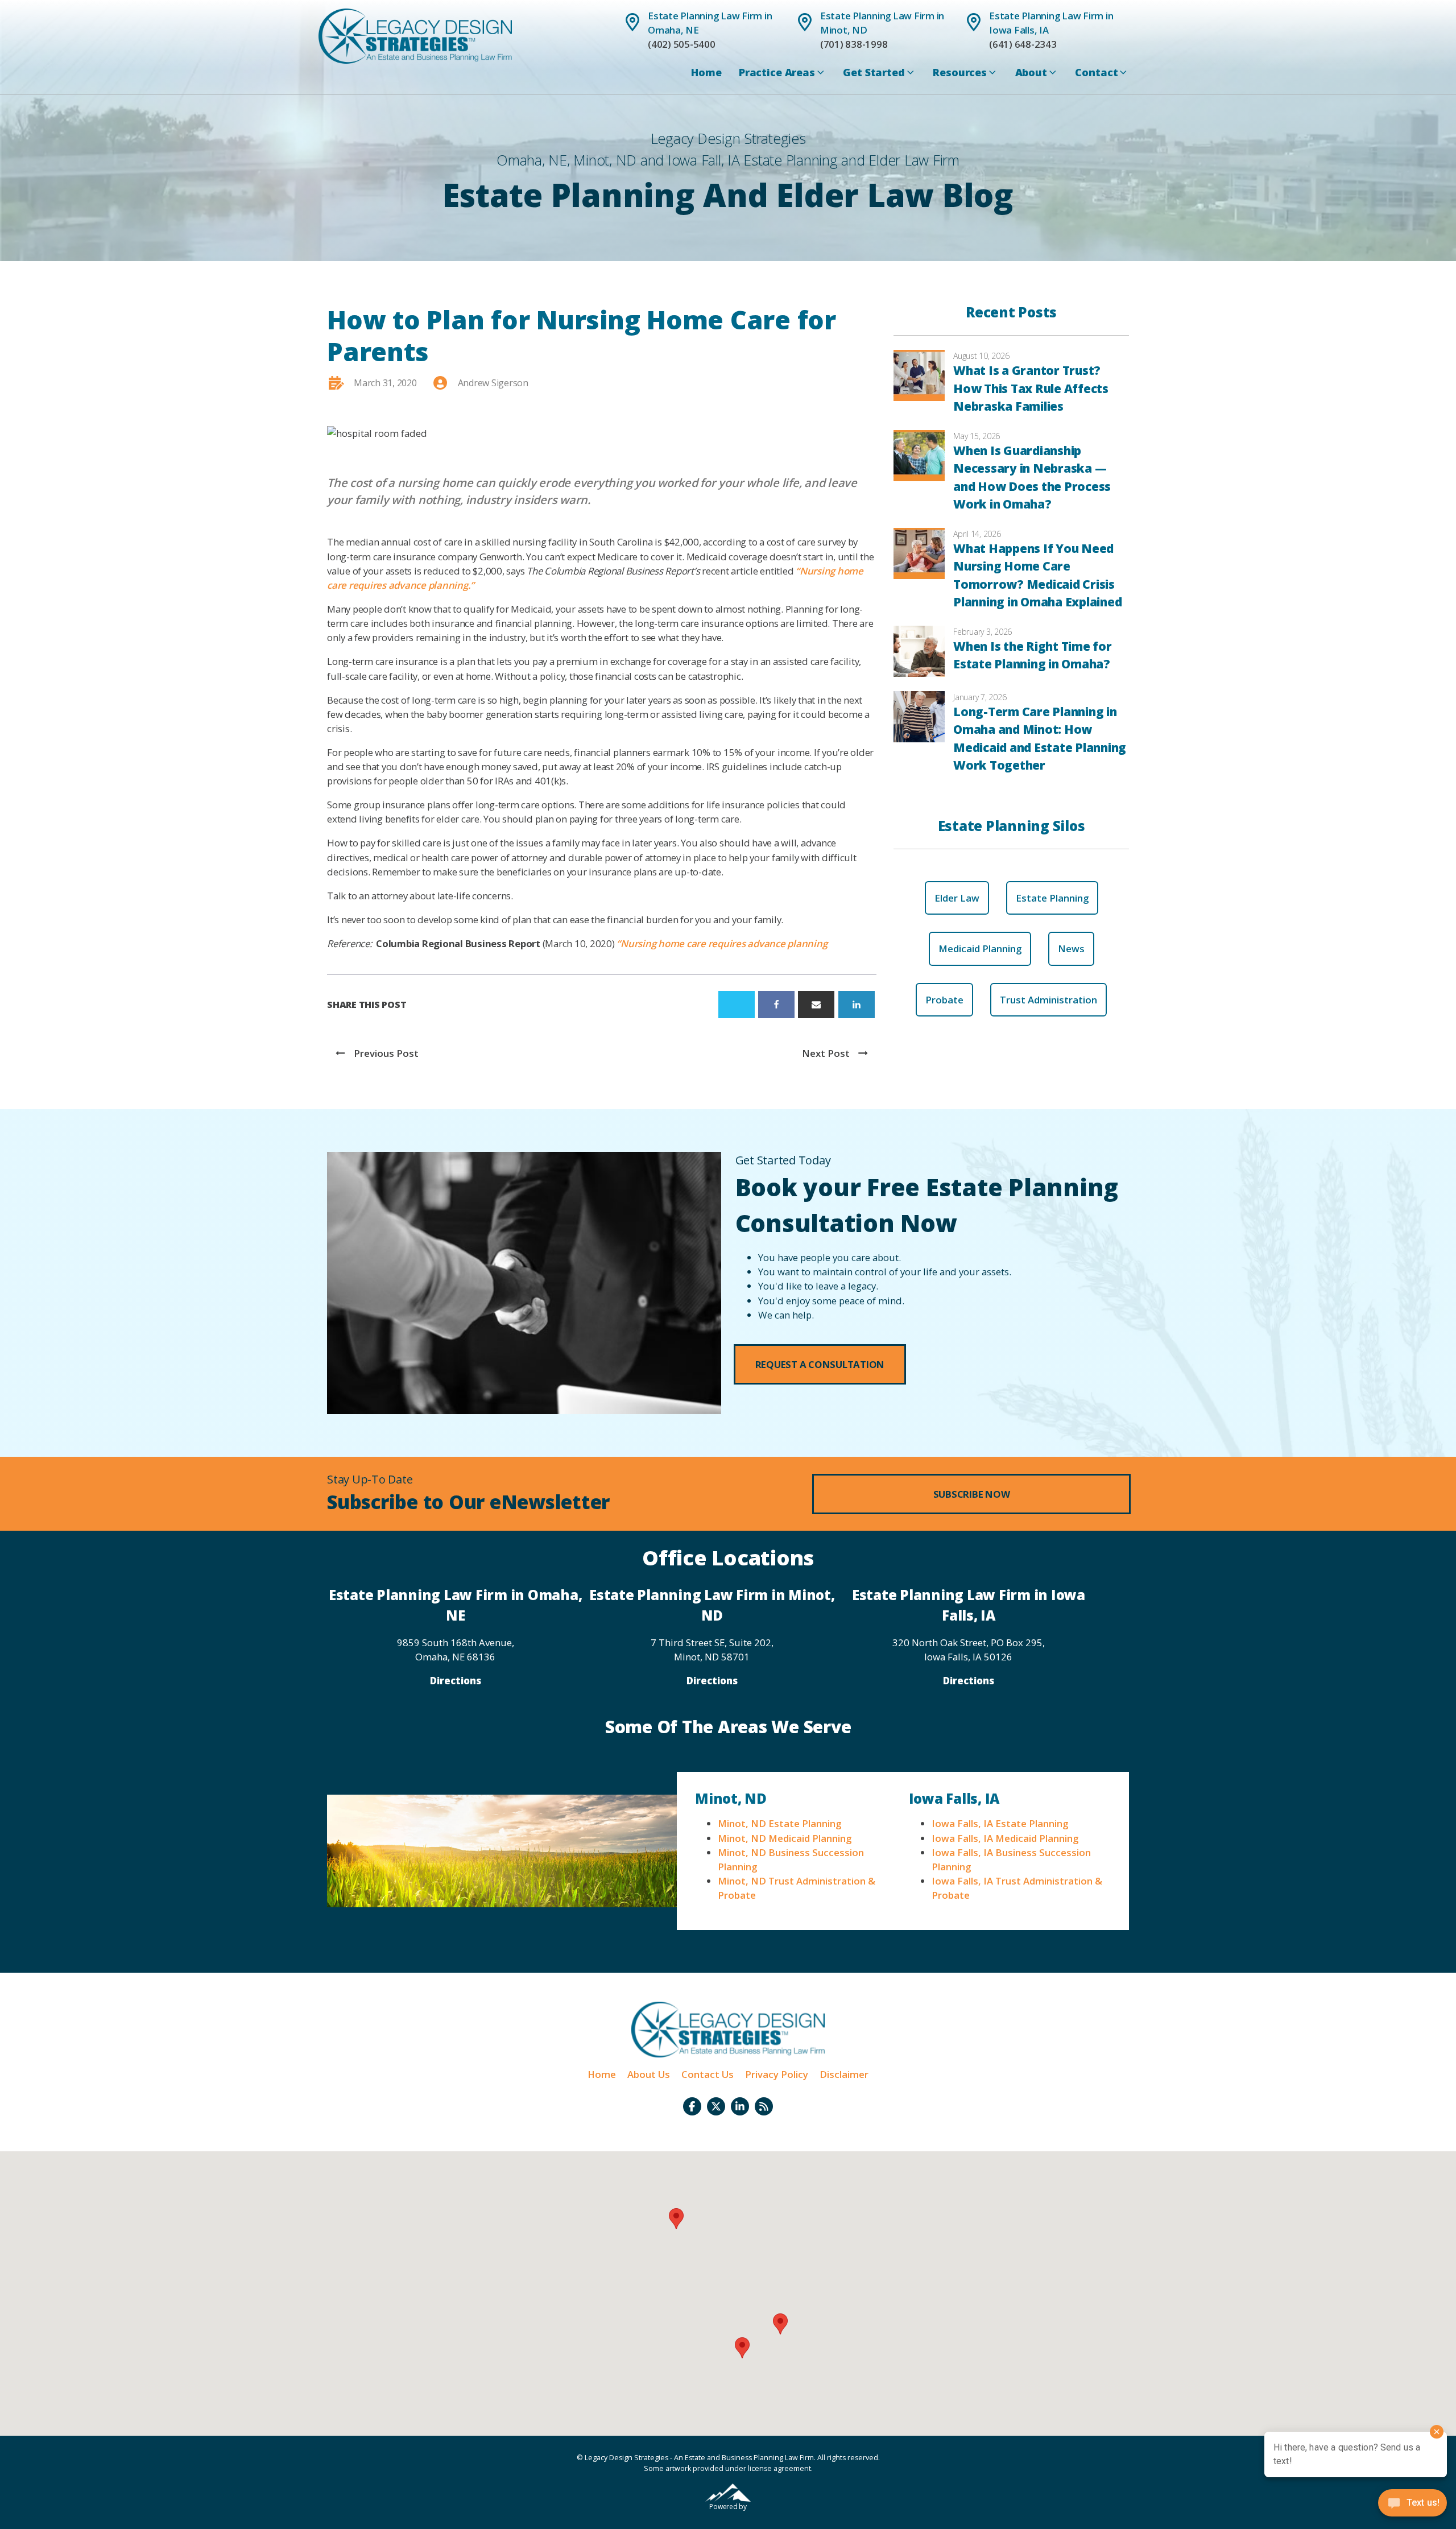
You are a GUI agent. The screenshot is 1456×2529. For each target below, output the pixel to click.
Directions (456, 1681)
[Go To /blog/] (764, 2106)
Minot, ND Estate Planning (779, 1823)
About (1031, 72)
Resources (960, 72)
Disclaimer (844, 2074)
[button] (820, 1364)
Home (706, 72)
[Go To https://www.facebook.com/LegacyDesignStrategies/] (692, 2106)
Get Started (874, 72)
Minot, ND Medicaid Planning (785, 1838)
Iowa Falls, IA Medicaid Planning (1005, 1838)
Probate (944, 1000)
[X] (737, 1005)
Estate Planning (1052, 898)
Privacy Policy (777, 2074)
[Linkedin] (857, 1005)
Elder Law (957, 898)
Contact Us (708, 2074)
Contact (1096, 72)
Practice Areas (777, 72)
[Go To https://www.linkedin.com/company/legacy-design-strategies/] (740, 2106)
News (1071, 949)
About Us (649, 2074)
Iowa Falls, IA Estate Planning (1000, 1823)
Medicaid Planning (980, 949)
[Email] (816, 1005)
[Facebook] (776, 1005)
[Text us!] (1412, 2506)
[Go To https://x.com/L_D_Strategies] (716, 2106)
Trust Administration (1048, 1000)
